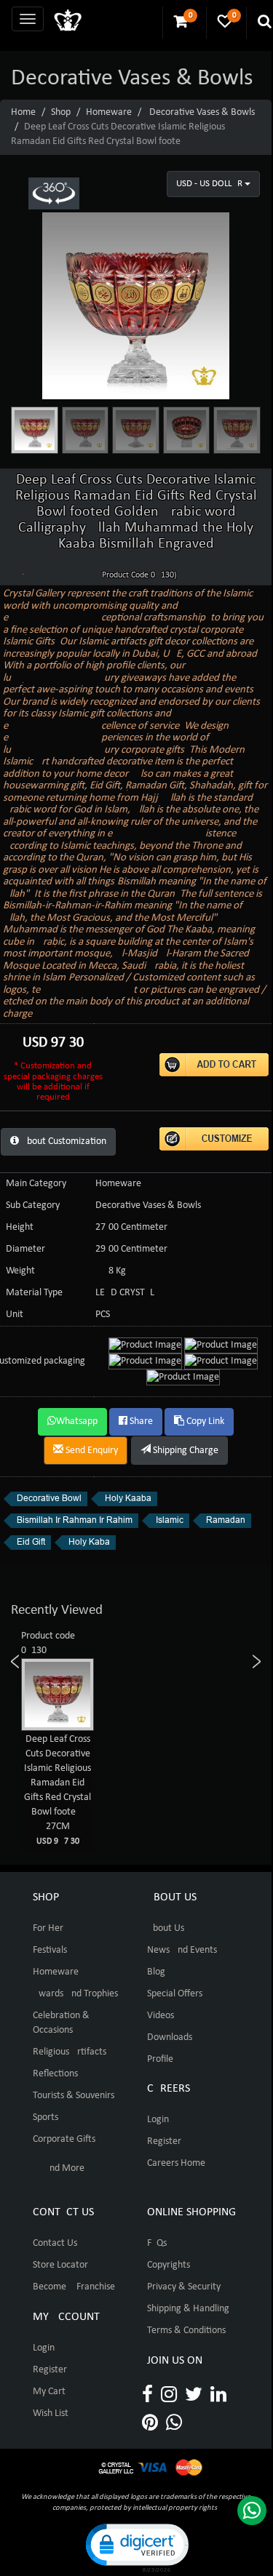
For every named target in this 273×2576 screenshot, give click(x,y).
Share (140, 1421)
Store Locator (60, 2265)
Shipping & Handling (188, 2309)
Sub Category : (35, 1205)
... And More (59, 2168)
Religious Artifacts (70, 2052)
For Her (48, 1928)
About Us (166, 1928)
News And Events (182, 1950)
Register (164, 2141)
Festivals (50, 1950)
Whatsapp (77, 1421)
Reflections (55, 2074)
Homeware (109, 112)
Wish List (51, 2413)
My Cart (49, 2392)
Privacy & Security (184, 2287)
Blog (156, 1972)
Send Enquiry (91, 1451)
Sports (45, 2117)
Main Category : (39, 1184)
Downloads (170, 2037)
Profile (160, 2059)
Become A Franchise (74, 2287)
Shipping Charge (185, 1451)
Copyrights (169, 2265)
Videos (161, 2016)
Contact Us (55, 2243)
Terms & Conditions (186, 2331)
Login (158, 2120)
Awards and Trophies (75, 1994)
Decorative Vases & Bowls (202, 112)
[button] (136, 2547)
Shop (61, 112)
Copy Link (204, 1421)
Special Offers (175, 1994)
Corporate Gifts (64, 2139)
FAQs (157, 2243)
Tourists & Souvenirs (74, 2096)
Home (23, 112)
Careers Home (176, 2163)
